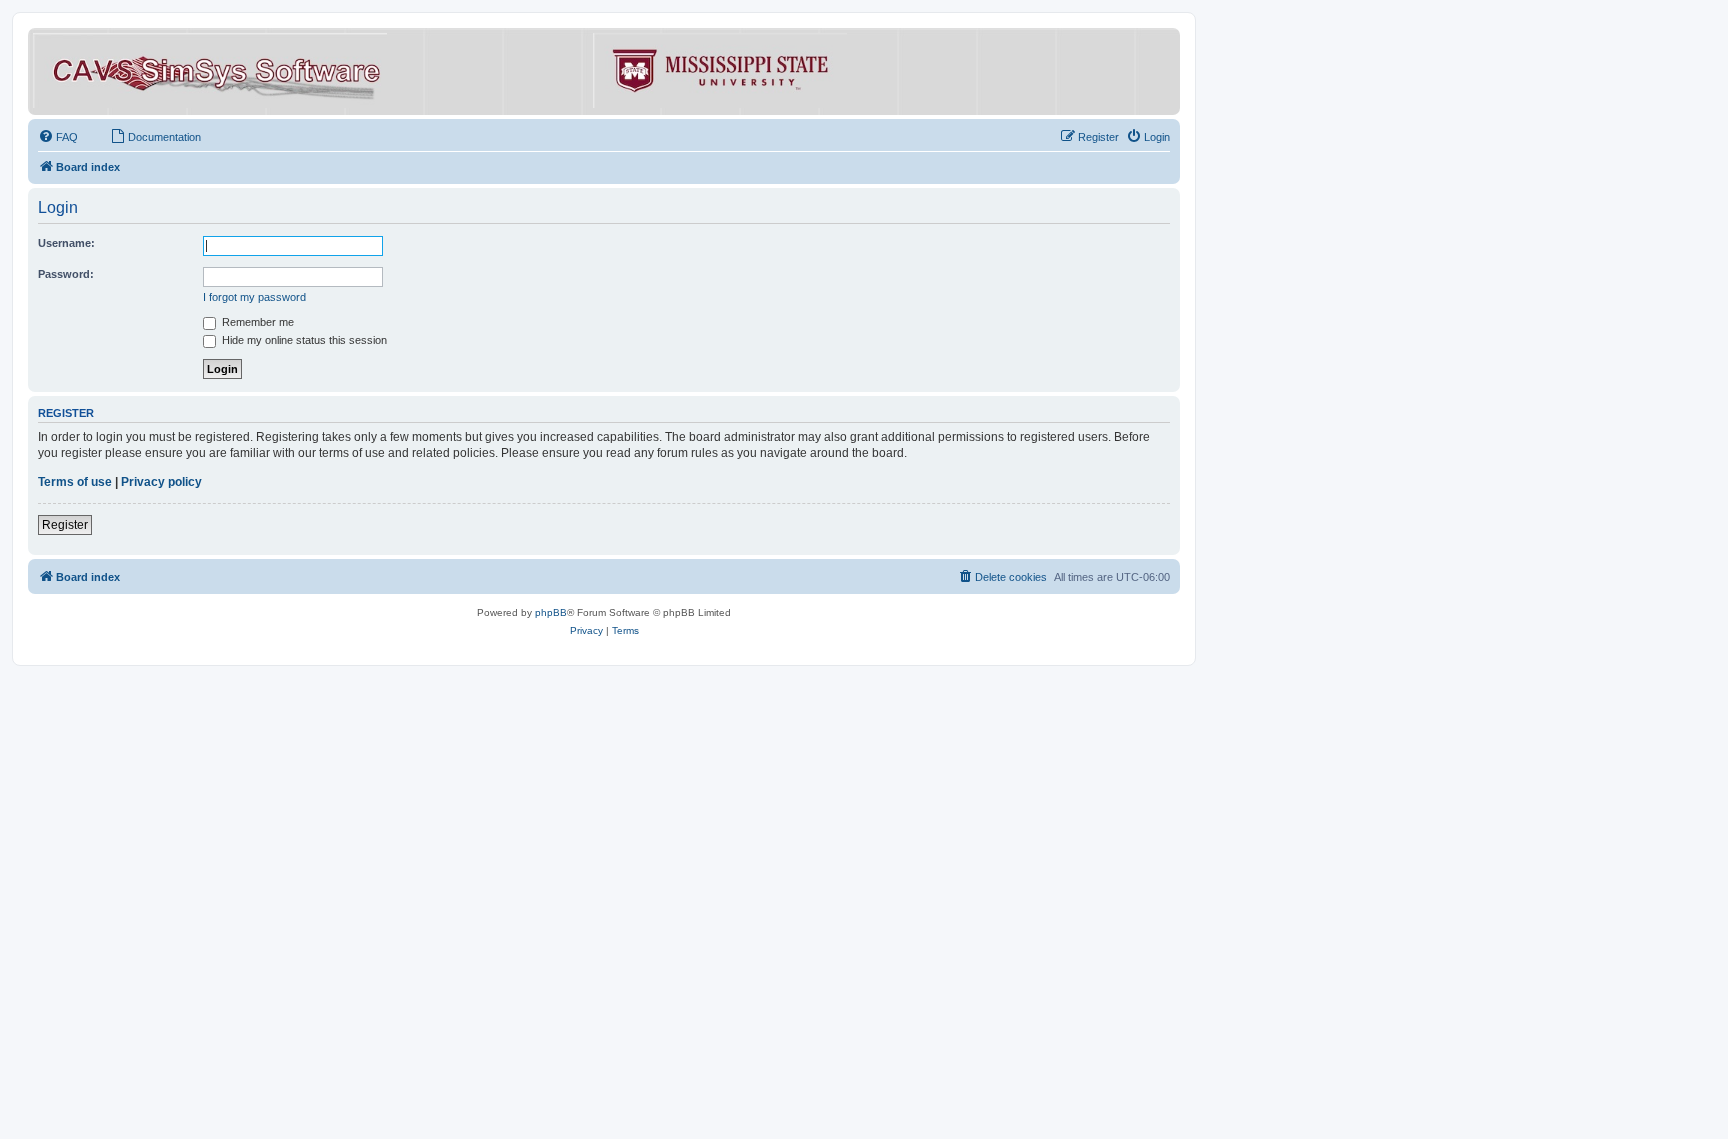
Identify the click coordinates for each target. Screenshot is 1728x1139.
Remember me (256, 322)
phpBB (551, 612)
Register (65, 525)
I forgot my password (254, 297)
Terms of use (75, 482)
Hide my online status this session (303, 340)
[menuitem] (58, 137)
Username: (66, 243)
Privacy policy (161, 482)
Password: (66, 274)
